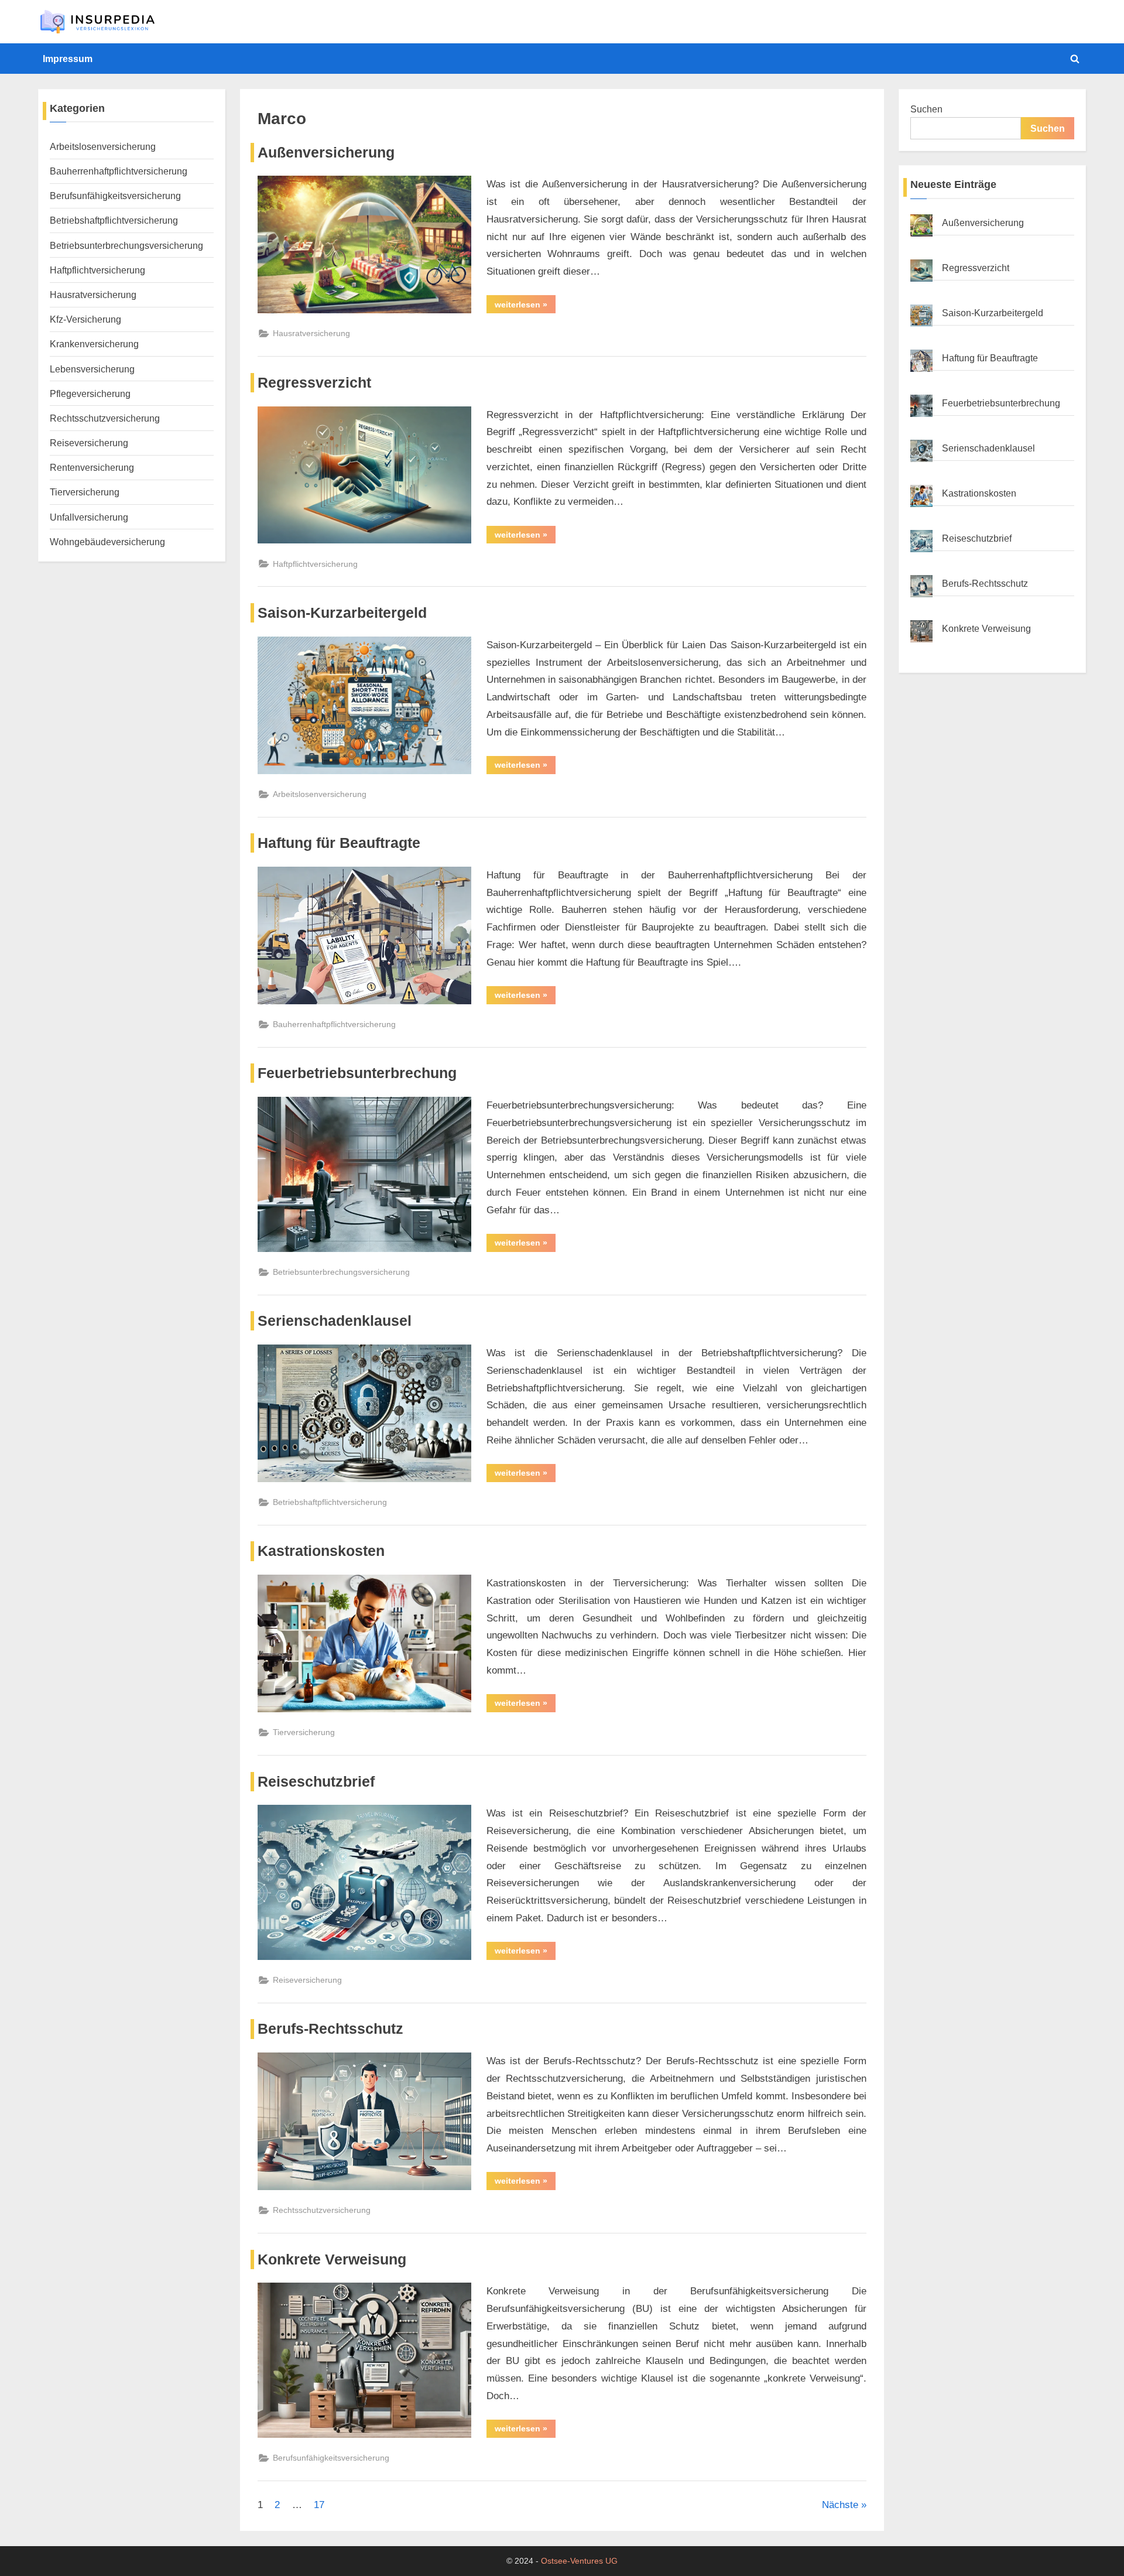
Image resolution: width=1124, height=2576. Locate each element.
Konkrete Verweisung (332, 2259)
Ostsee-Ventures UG (579, 2561)
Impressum (68, 59)
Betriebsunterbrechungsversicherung (341, 1272)
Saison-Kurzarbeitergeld (342, 613)
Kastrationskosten (321, 1551)
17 (319, 2505)
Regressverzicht (314, 383)
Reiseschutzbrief (316, 1782)
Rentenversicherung (92, 467)
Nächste (840, 2505)
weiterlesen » (525, 304)
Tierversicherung (304, 1732)
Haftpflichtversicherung (315, 564)
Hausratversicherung (311, 333)
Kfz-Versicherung (85, 319)
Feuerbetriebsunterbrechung (357, 1073)
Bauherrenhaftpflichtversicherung (334, 1024)
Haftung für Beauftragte (339, 843)
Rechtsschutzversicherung (322, 2210)
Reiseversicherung (307, 1980)
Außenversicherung (326, 153)
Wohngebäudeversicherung (107, 542)
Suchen (926, 109)
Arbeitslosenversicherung (320, 794)
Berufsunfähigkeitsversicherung (331, 2458)
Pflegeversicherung (90, 394)
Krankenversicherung (94, 344)
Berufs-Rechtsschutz (330, 2029)
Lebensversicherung (92, 369)
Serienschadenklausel (335, 1321)
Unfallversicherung (89, 517)
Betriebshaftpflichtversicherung (330, 1502)
